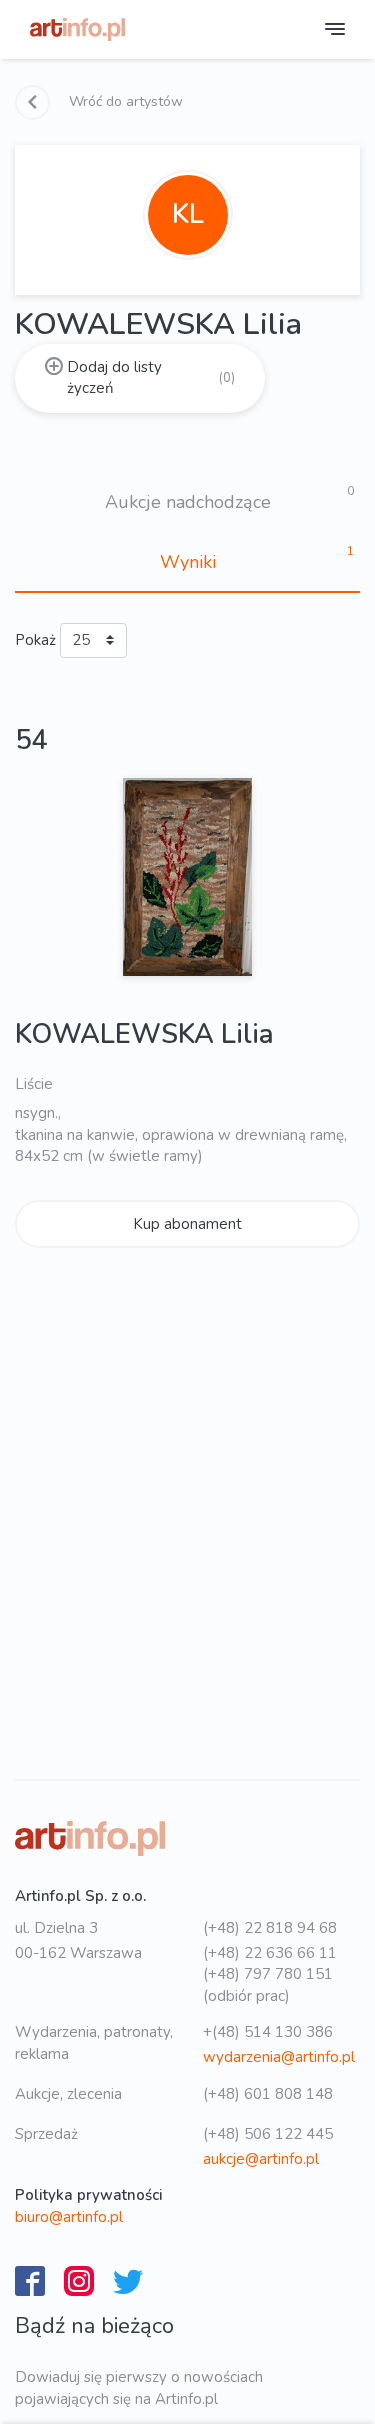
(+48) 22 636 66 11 (270, 1953)
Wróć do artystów (124, 101)
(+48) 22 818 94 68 (270, 1928)
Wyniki (188, 562)
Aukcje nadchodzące (188, 502)
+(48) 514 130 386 (268, 2032)
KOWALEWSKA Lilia (144, 1034)
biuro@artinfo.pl (69, 2217)
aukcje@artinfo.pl (261, 2159)
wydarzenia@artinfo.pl (279, 2057)
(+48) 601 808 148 (268, 2094)
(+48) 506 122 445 (268, 2134)
